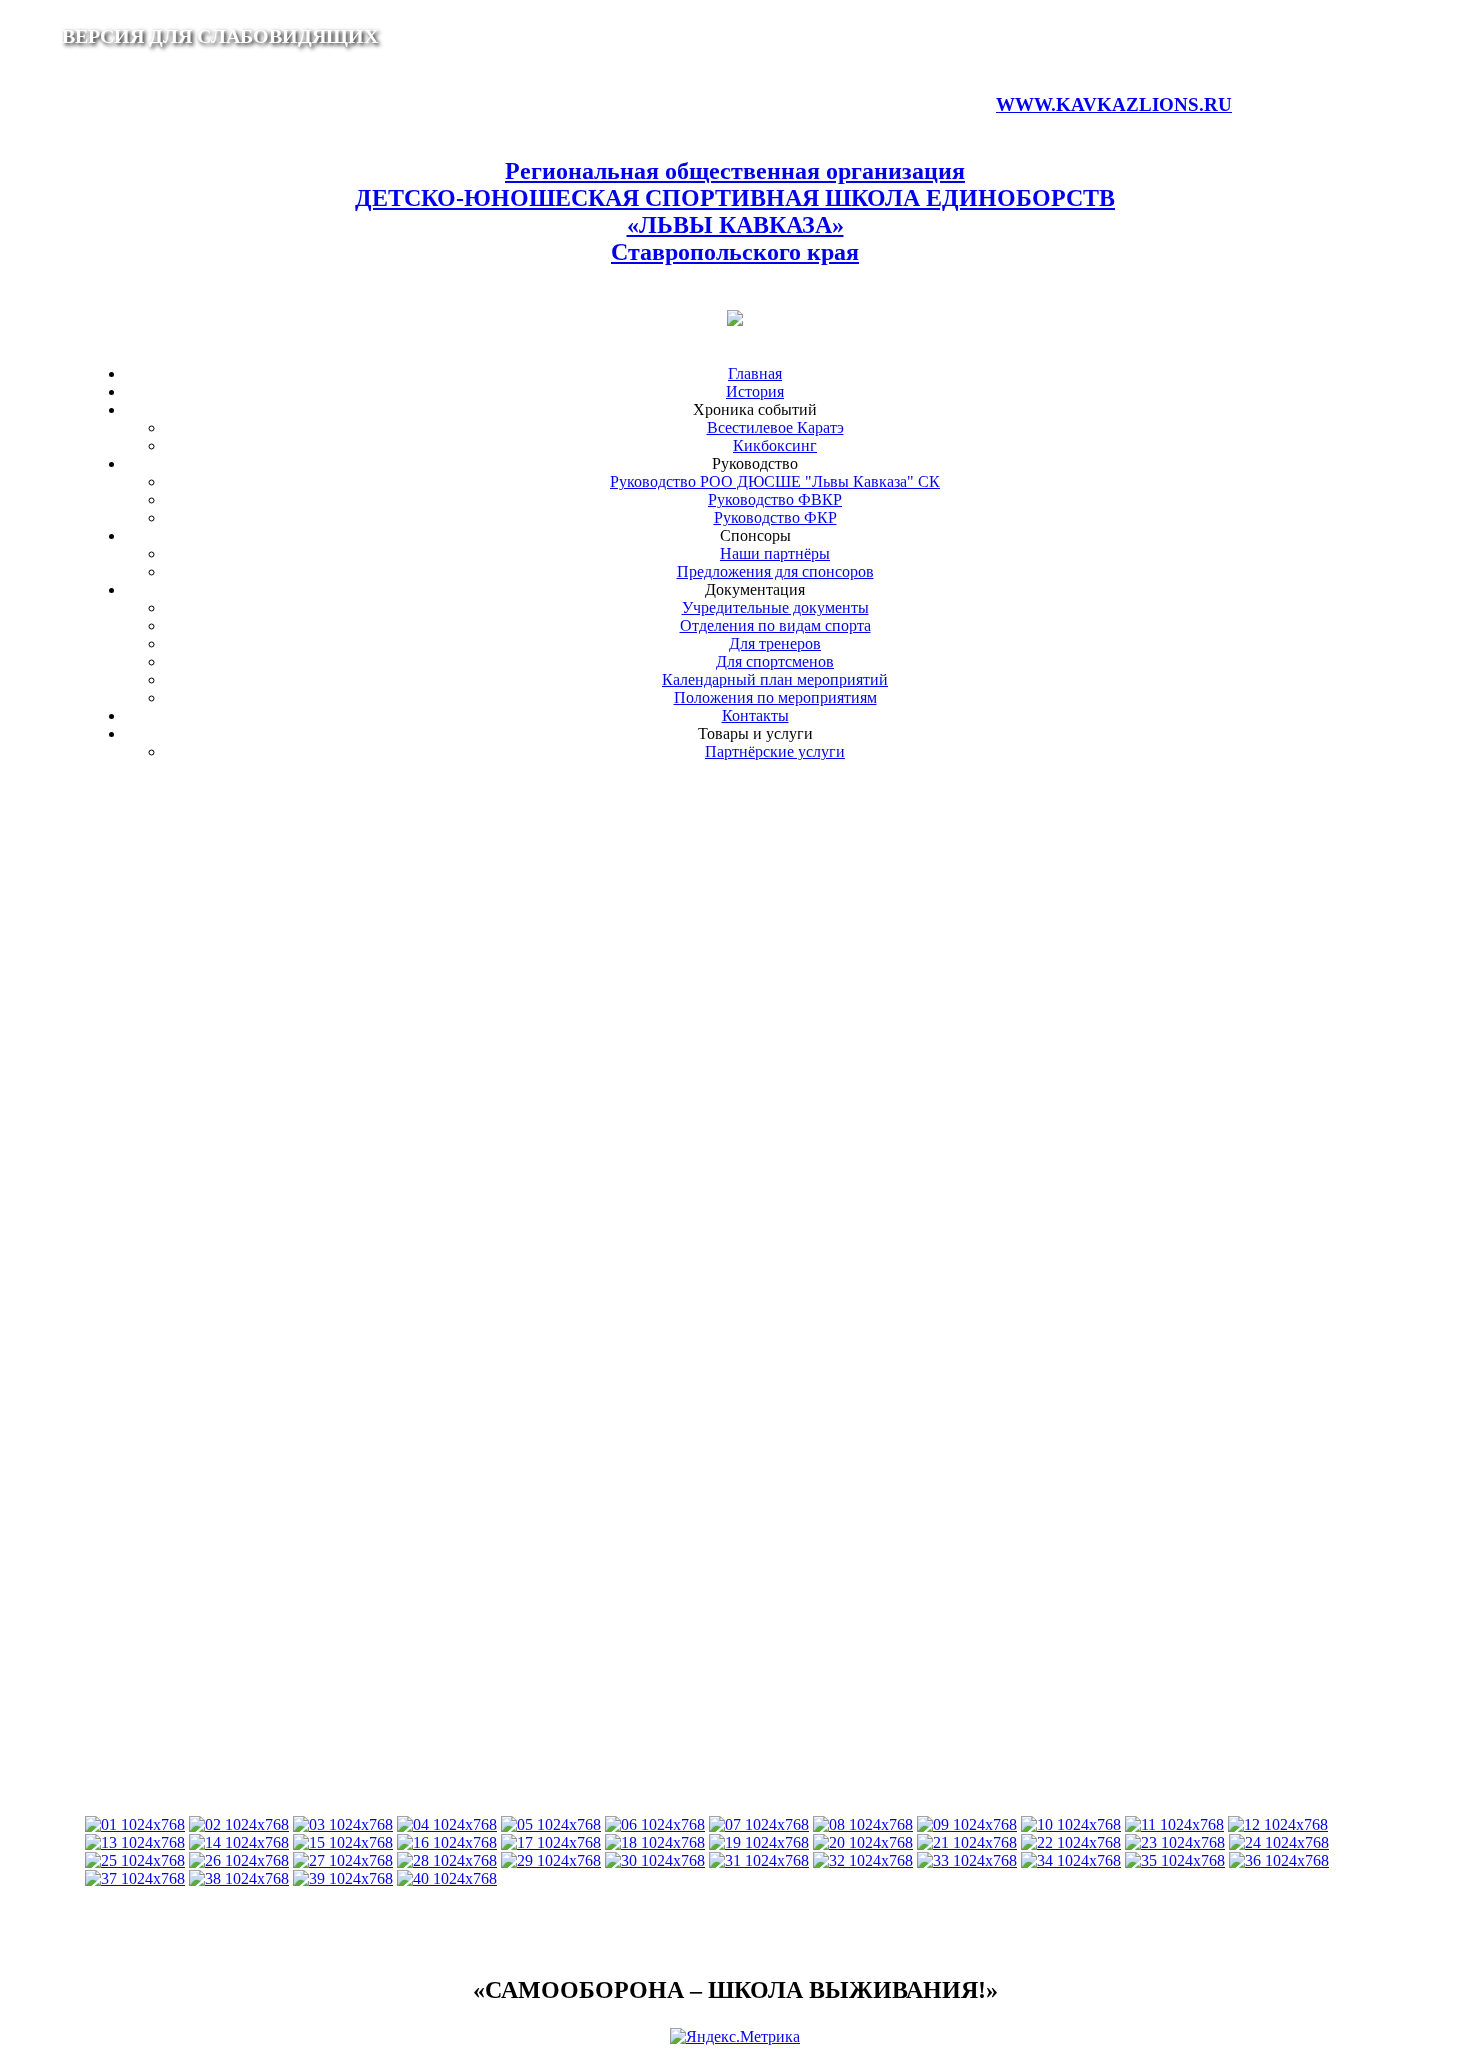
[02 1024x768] (239, 1824)
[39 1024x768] (343, 1878)
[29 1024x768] (551, 1860)
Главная (755, 373)
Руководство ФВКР (775, 499)
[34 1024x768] (1071, 1860)
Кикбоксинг (775, 445)
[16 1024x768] (447, 1842)
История (755, 391)
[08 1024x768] (863, 1824)
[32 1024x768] (863, 1860)
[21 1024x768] (967, 1842)
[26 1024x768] (239, 1860)
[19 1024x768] (759, 1842)
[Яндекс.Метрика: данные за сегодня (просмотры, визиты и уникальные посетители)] (735, 2037)
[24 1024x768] (1279, 1842)
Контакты (755, 715)
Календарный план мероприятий (775, 679)
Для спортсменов (775, 661)
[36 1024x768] (1279, 1860)
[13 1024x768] (135, 1842)
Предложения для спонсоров (775, 571)
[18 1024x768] (655, 1842)
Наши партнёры (775, 553)
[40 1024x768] (447, 1878)
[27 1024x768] (343, 1860)
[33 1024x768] (967, 1860)
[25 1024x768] (135, 1860)
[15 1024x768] (343, 1842)
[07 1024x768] (759, 1824)
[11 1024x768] (1174, 1824)
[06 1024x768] (655, 1824)
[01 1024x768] (135, 1824)
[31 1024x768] (759, 1860)
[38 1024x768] (239, 1878)
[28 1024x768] (447, 1860)
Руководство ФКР (775, 517)
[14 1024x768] (239, 1842)
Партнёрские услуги (775, 751)
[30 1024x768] (655, 1860)
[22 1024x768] (1071, 1842)
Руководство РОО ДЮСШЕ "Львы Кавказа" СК (775, 481)
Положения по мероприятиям (775, 697)
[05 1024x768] (551, 1824)
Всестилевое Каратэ (775, 427)
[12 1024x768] (1278, 1824)
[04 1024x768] (447, 1824)
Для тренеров (775, 643)
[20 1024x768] (863, 1842)
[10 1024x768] (1071, 1824)
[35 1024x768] (1175, 1860)
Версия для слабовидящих (220, 36)
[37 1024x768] (135, 1878)
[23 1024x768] (1175, 1842)
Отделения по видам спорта (775, 625)
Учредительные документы (775, 607)
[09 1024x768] (967, 1824)
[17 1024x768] (551, 1842)
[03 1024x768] (343, 1824)
